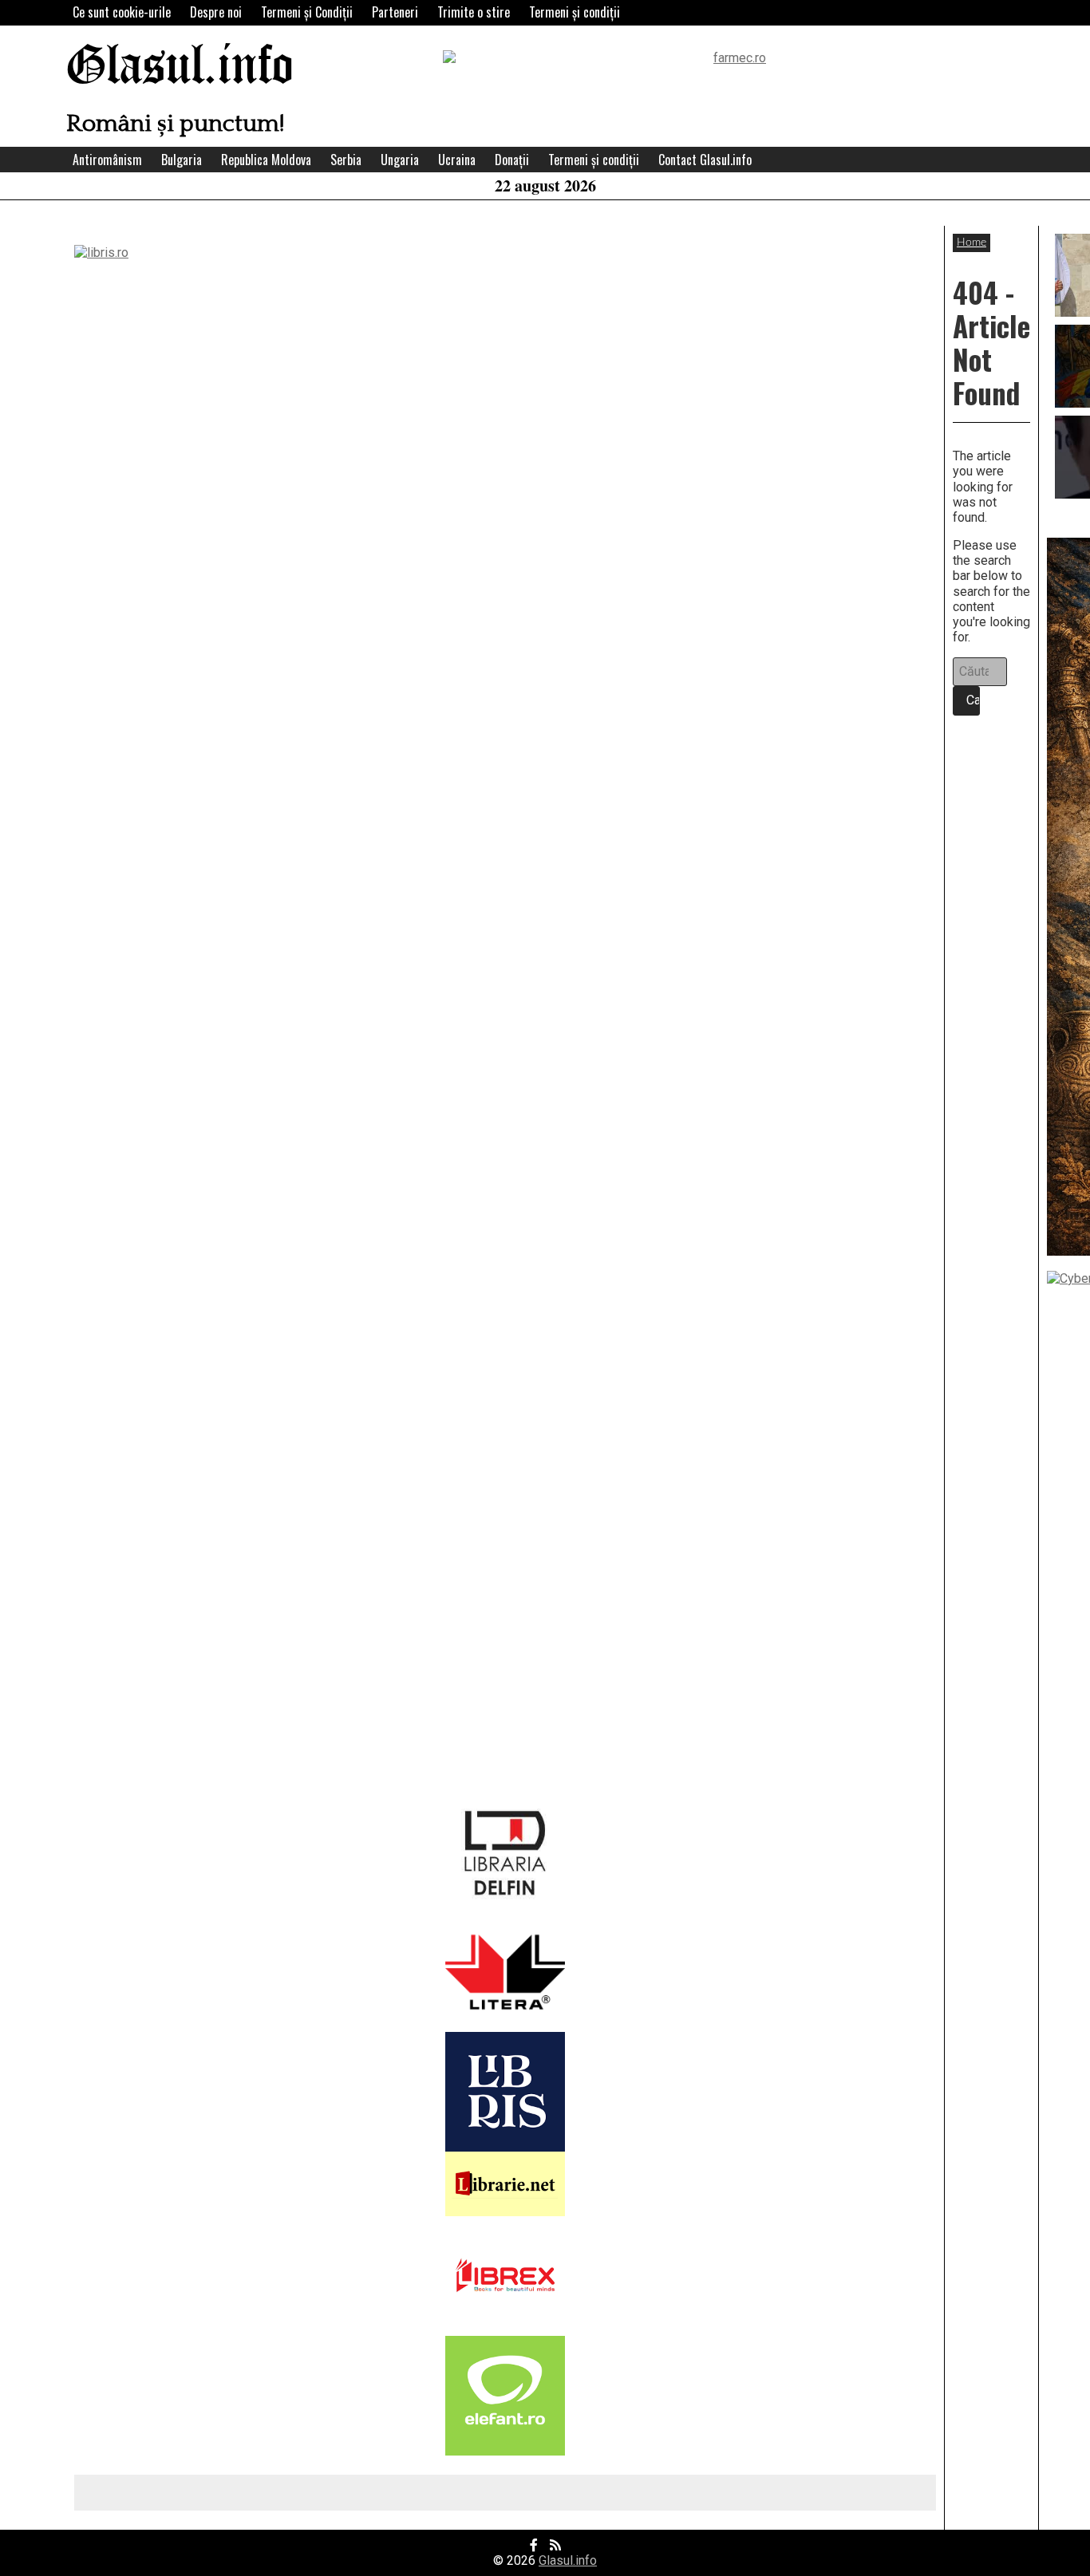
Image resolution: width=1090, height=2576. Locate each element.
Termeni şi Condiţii (307, 12)
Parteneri (395, 12)
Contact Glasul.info (705, 160)
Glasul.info (180, 67)
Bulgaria (182, 160)
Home (972, 243)
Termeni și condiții (575, 12)
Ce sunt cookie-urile (122, 12)
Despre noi (216, 12)
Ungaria (400, 160)
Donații (512, 160)
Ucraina (457, 160)
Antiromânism (107, 160)
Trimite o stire (474, 12)
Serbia (346, 160)
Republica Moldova (266, 160)
